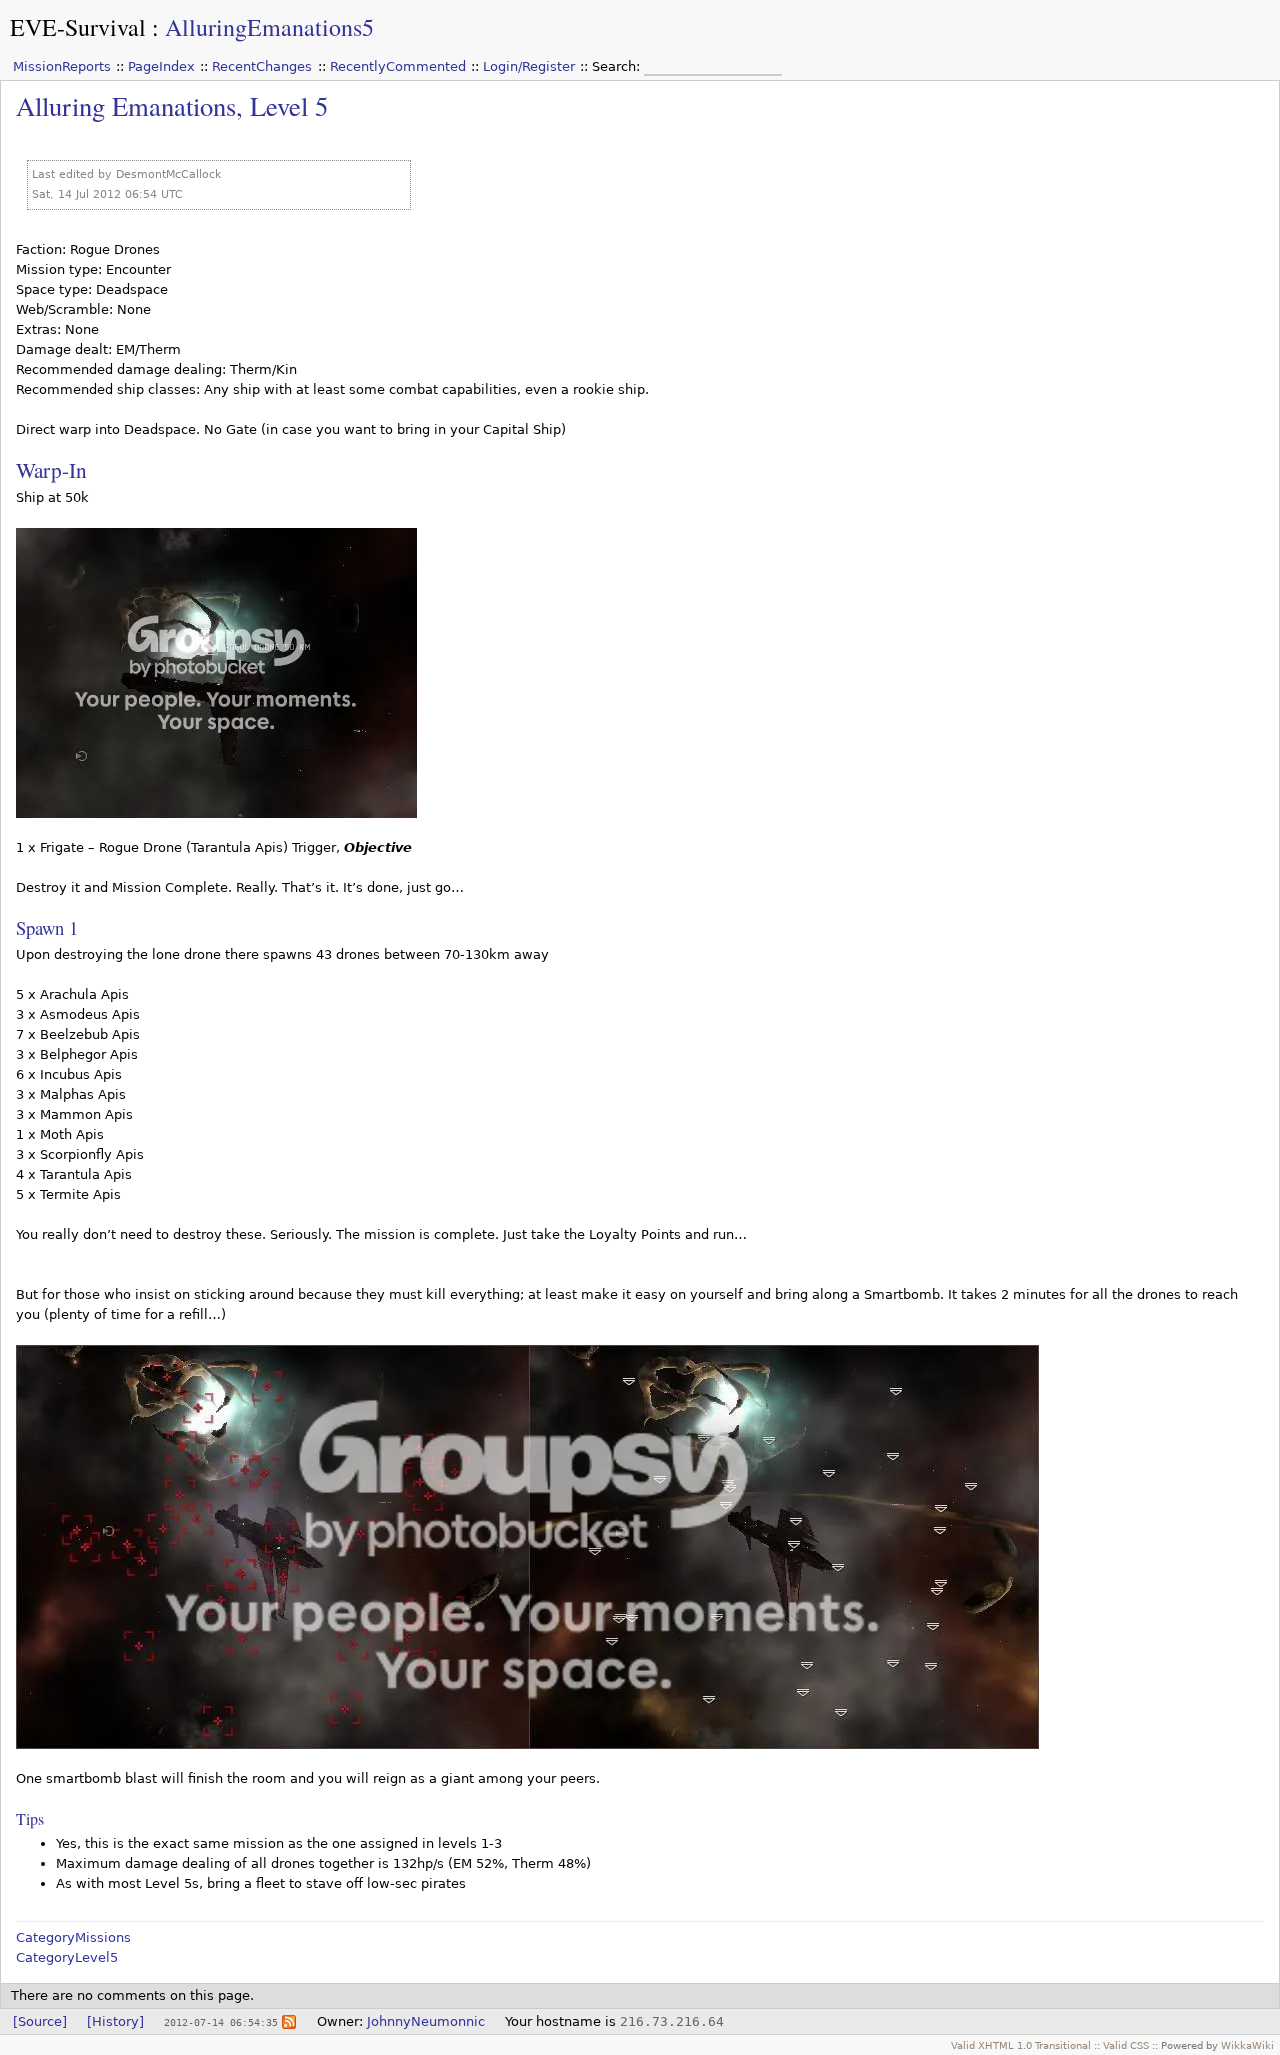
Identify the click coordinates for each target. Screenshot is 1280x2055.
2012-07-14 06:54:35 (221, 2022)
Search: (618, 66)
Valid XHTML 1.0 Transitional (1021, 2045)
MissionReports (62, 66)
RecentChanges (262, 66)
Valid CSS (1126, 2045)
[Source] (40, 2021)
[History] (115, 2021)
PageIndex (161, 66)
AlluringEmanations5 (269, 27)
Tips (30, 1818)
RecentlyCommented (398, 66)
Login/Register (529, 66)
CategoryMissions (73, 1937)
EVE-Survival (78, 27)
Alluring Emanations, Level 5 (172, 105)
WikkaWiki (1247, 2045)
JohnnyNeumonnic (426, 2021)
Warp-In (51, 469)
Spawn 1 (47, 927)
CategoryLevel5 (67, 1957)
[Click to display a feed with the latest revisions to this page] (289, 2021)
